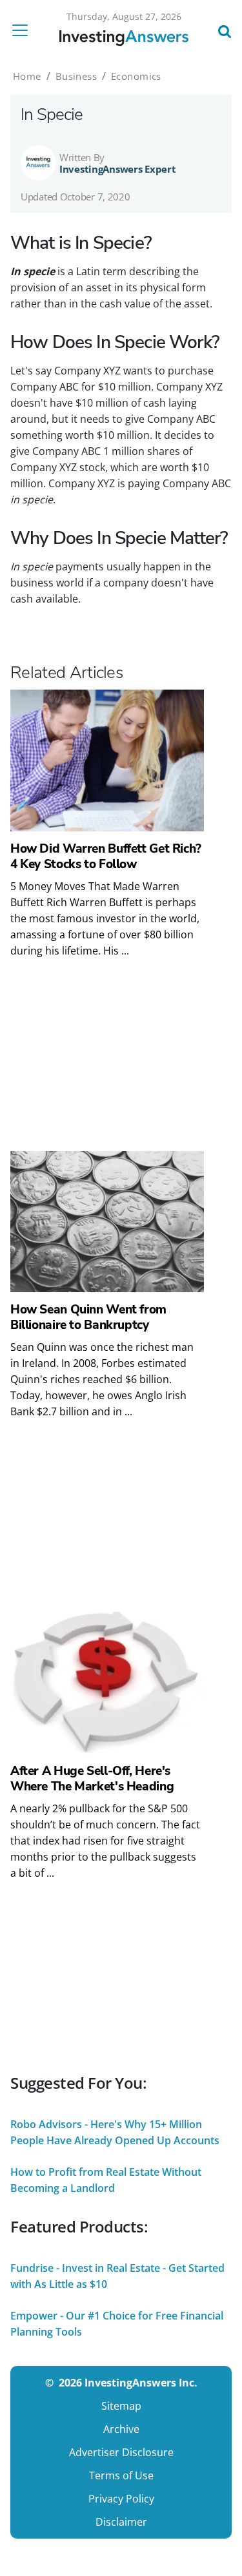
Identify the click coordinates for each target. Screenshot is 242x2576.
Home (27, 76)
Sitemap (121, 2406)
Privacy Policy (121, 2499)
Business (76, 76)
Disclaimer (121, 2522)
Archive (121, 2429)
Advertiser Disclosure (121, 2452)
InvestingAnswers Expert (118, 169)
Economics (136, 76)
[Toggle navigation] (24, 30)
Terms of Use (121, 2475)
